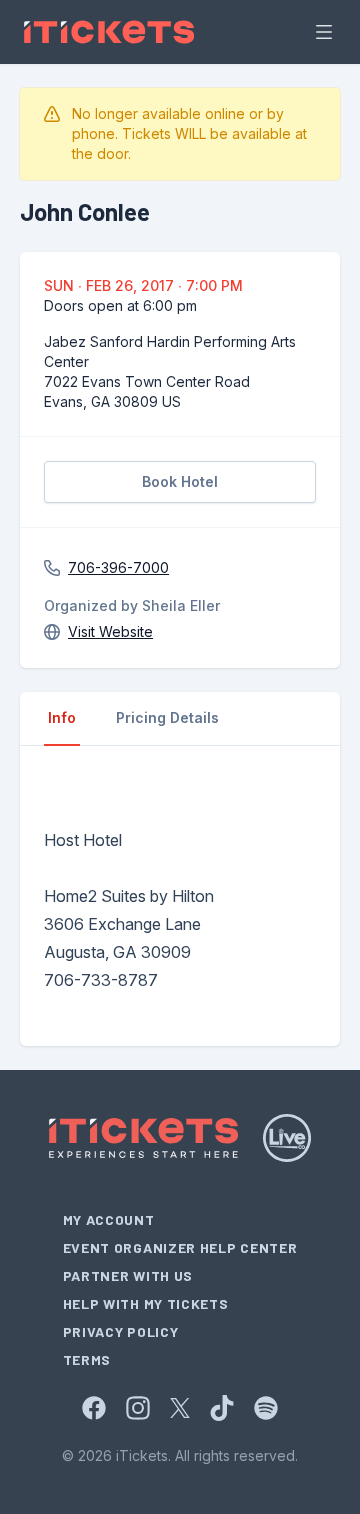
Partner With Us (128, 1275)
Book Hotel (180, 481)
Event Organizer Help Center (180, 1247)
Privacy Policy (121, 1331)
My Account (109, 1219)
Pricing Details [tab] (167, 717)
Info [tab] (62, 717)
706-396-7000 (118, 567)
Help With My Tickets (146, 1303)
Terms (87, 1359)
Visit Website (110, 631)
